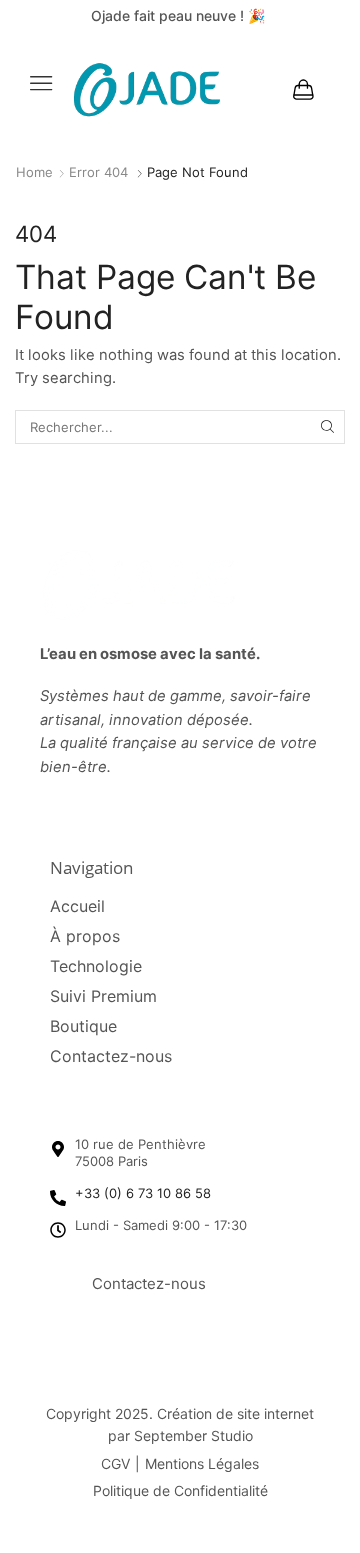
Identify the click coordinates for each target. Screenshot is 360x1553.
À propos (85, 936)
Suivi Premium (103, 996)
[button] (41, 83)
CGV (115, 1463)
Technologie (96, 966)
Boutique (83, 1026)
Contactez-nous (111, 1056)
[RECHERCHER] (328, 427)
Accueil (77, 906)
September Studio (193, 1435)
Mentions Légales (202, 1463)
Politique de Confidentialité (180, 1490)
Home (34, 172)
